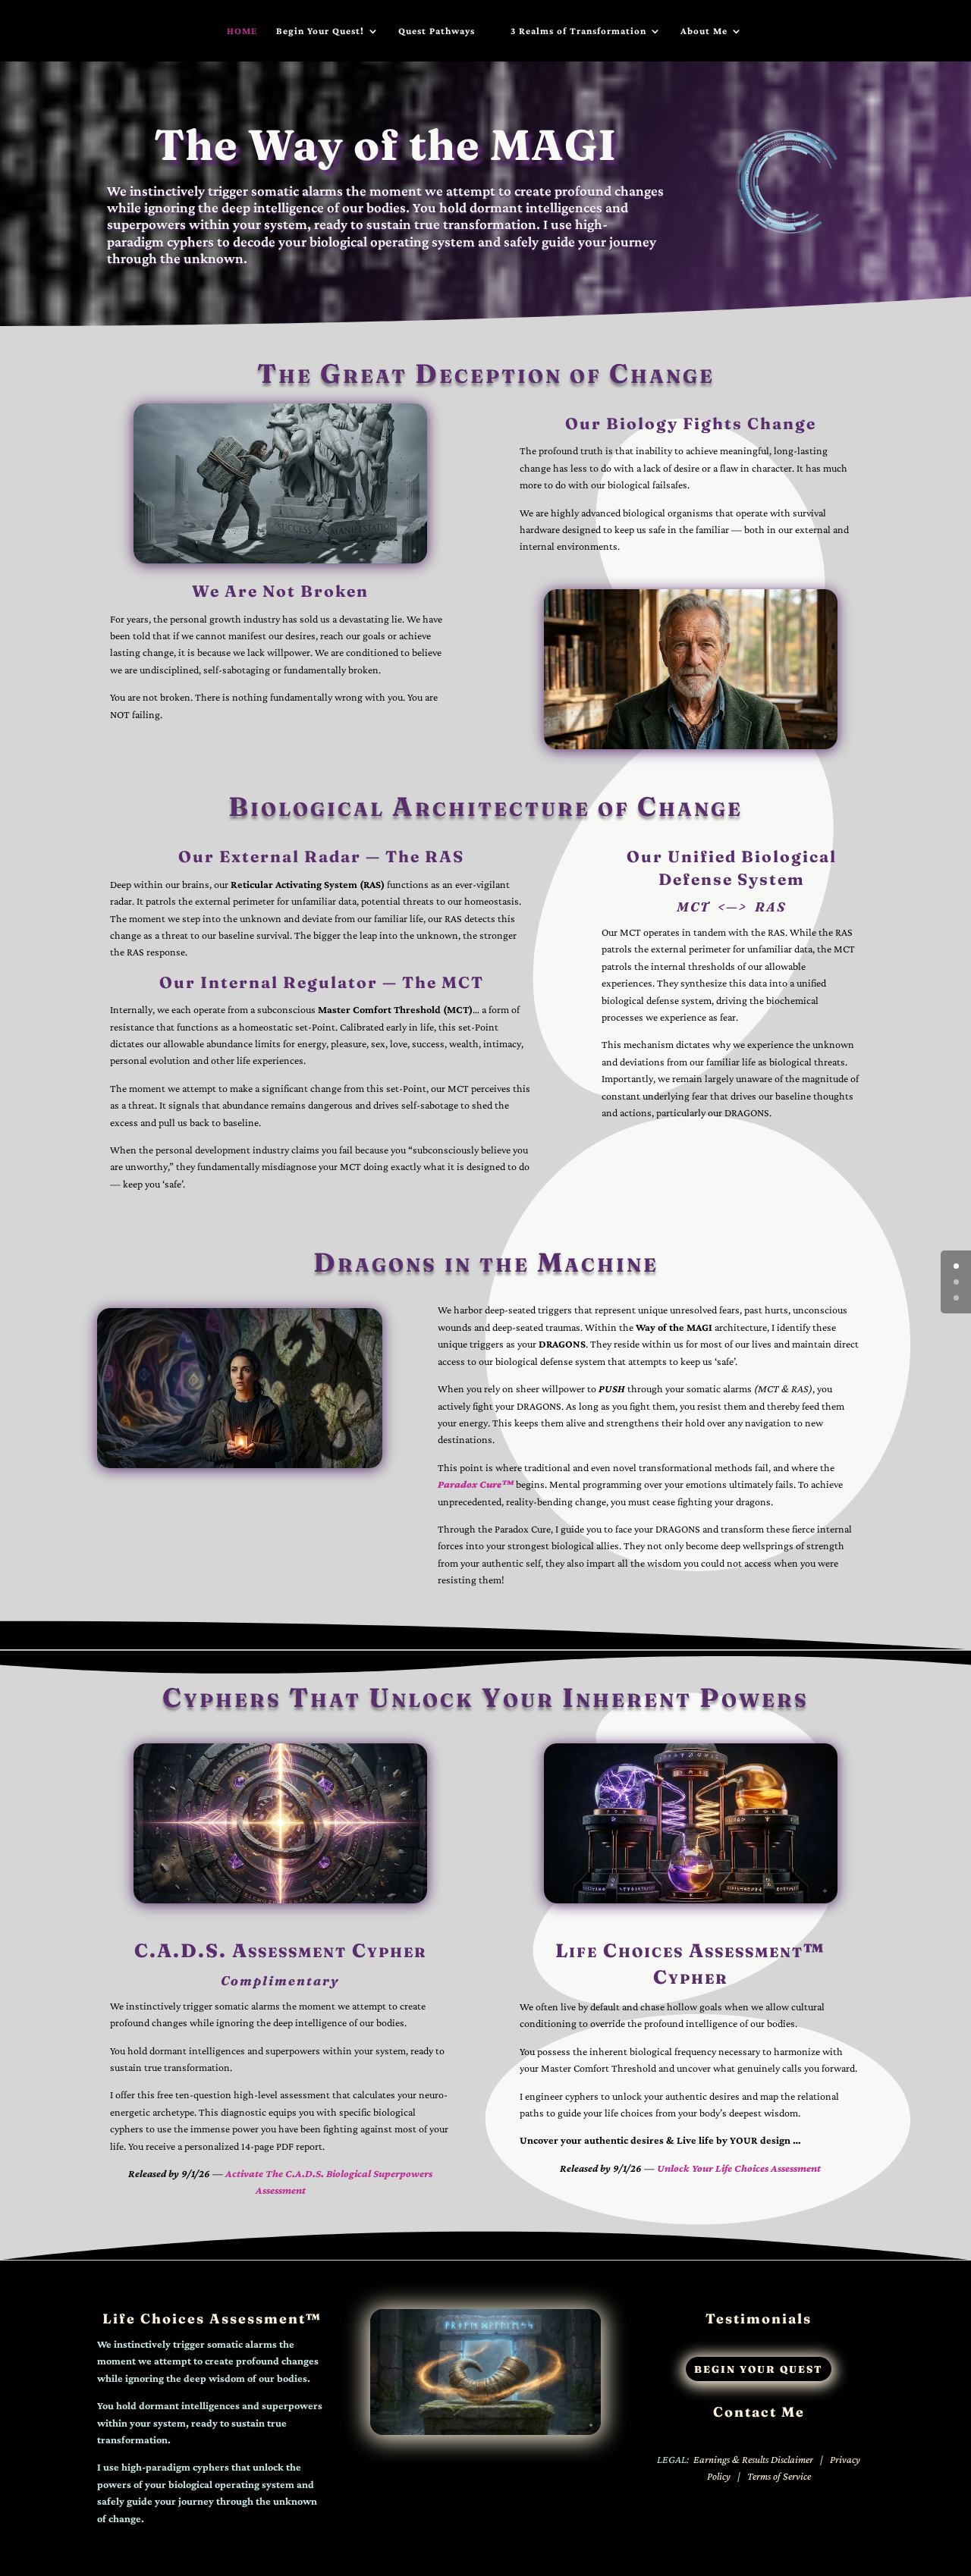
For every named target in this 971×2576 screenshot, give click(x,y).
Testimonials (759, 2319)
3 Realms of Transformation (578, 31)
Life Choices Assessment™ (212, 2319)
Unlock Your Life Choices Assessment (739, 2168)
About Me (704, 31)
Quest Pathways (437, 31)
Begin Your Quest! (320, 31)
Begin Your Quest (759, 2369)
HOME (242, 31)
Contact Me (759, 2412)
